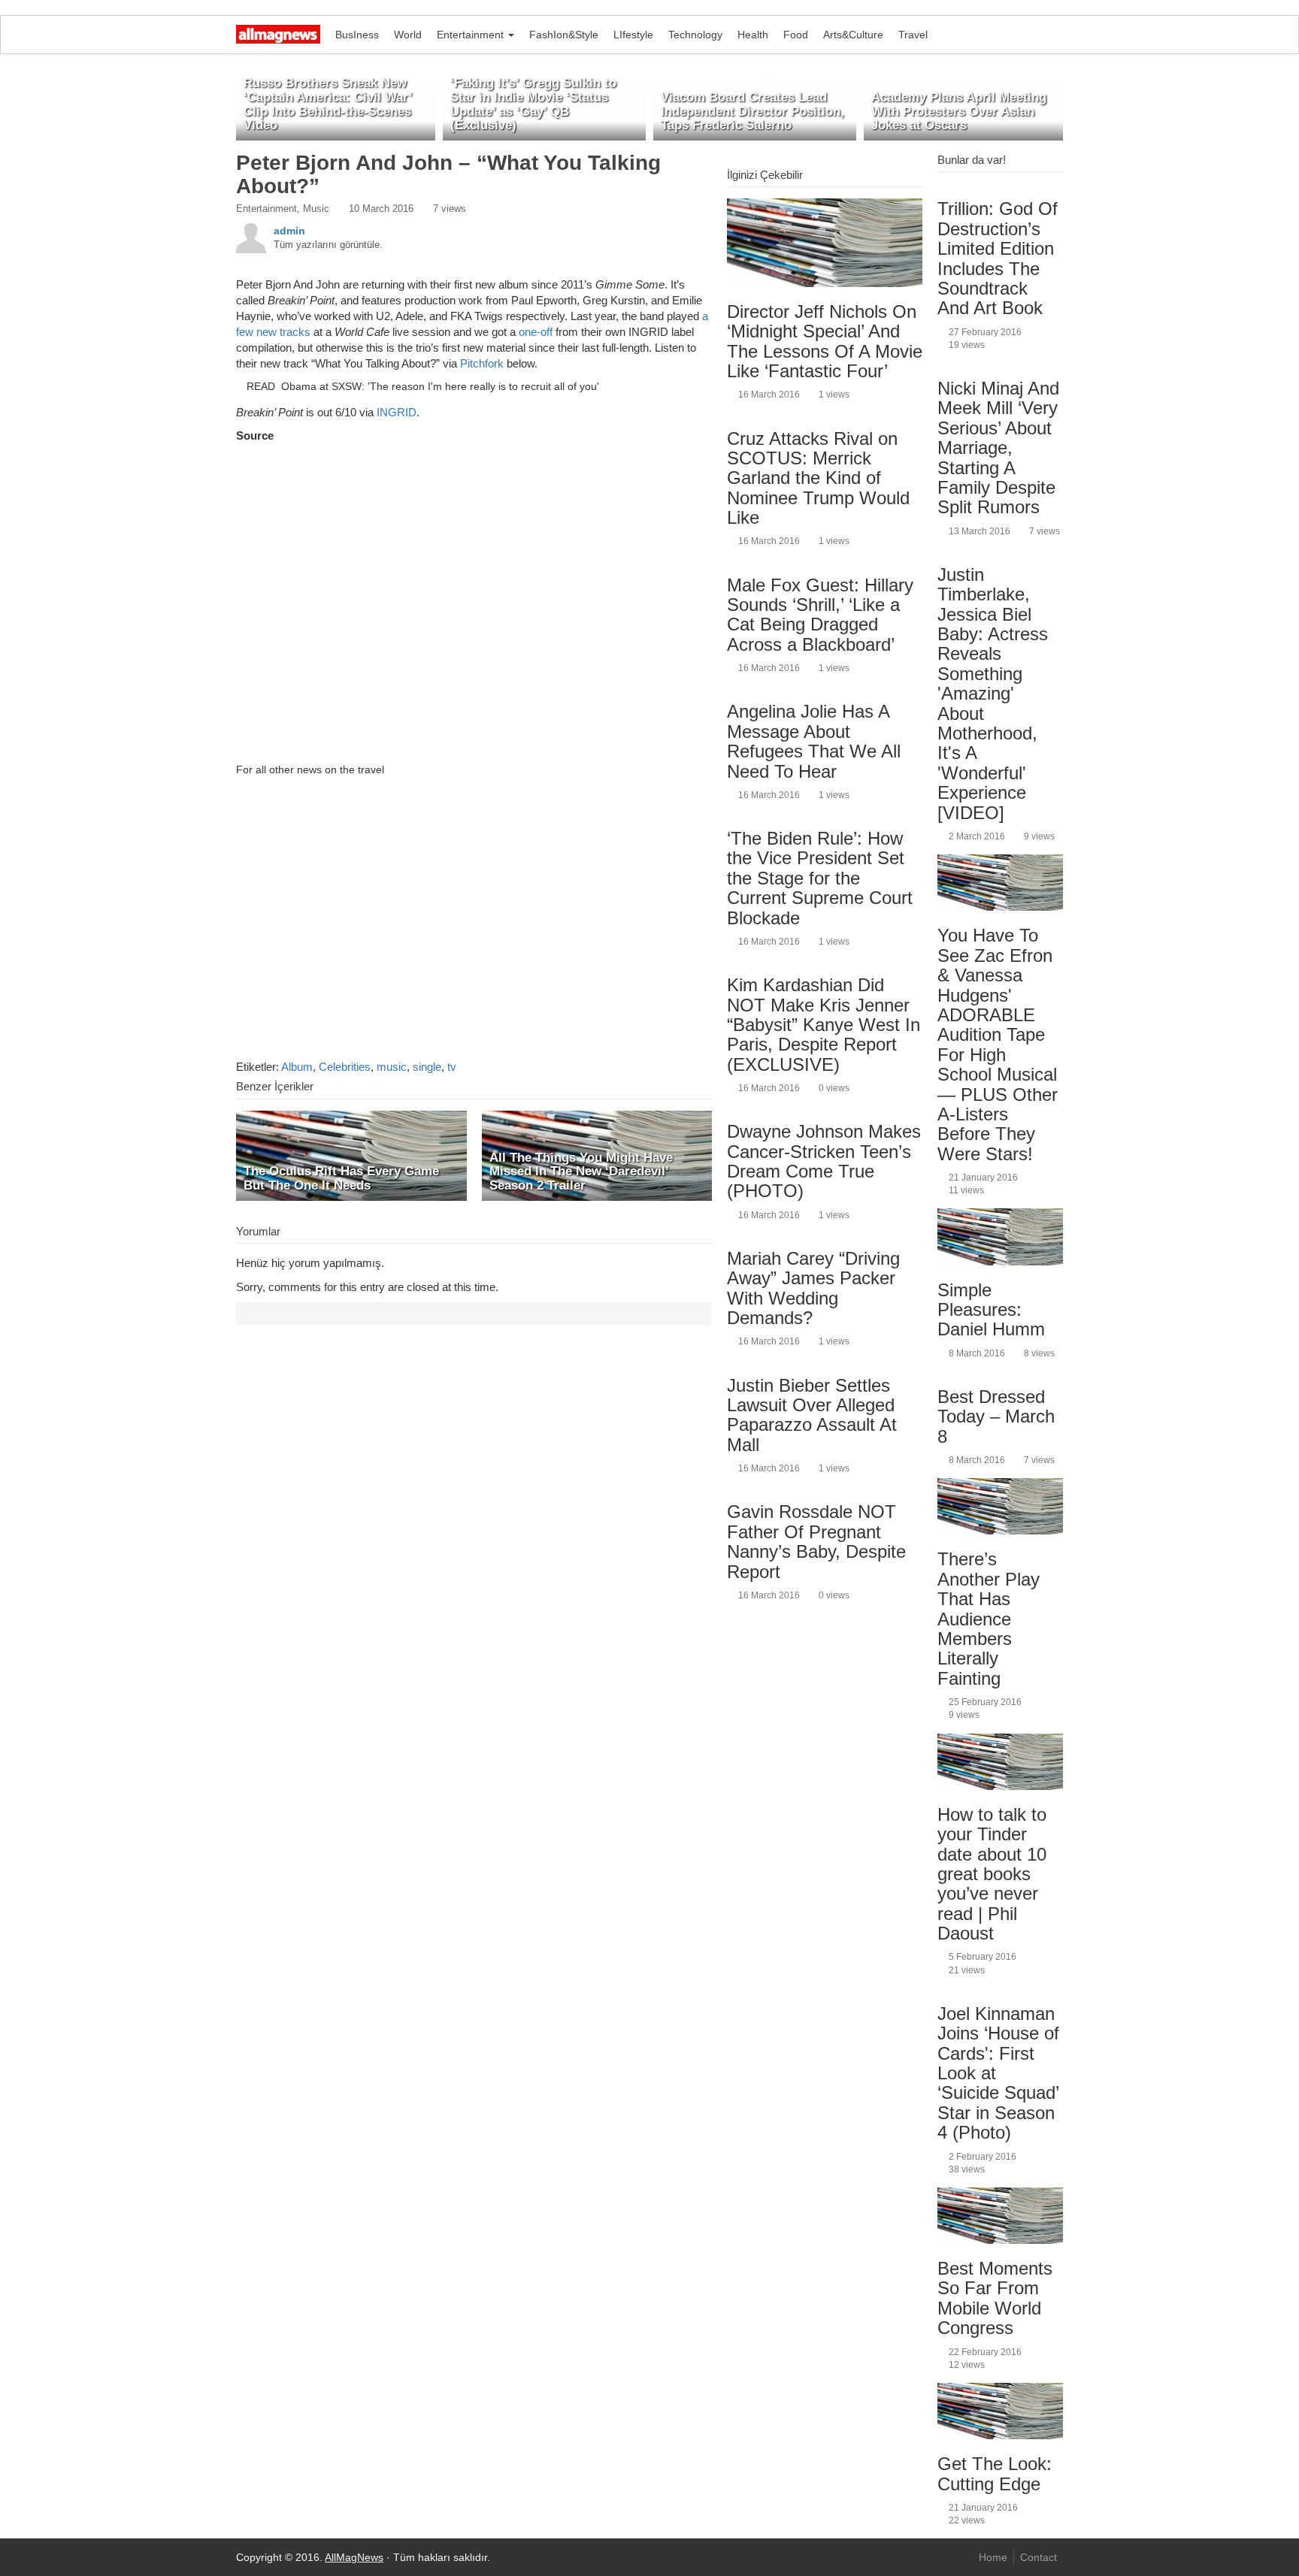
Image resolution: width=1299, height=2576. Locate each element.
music (392, 1067)
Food (796, 35)
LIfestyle (633, 35)
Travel (913, 35)
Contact (1039, 2557)
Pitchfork (482, 363)
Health (753, 35)
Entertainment (472, 35)
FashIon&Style (564, 35)
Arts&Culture (853, 35)
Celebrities (345, 1067)
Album (297, 1067)
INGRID (397, 412)
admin (289, 231)
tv (452, 1067)
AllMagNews (354, 2557)
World (408, 35)
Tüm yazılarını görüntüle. (328, 245)
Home (993, 2557)
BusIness (357, 35)
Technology (695, 35)
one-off (536, 332)
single (427, 1067)
